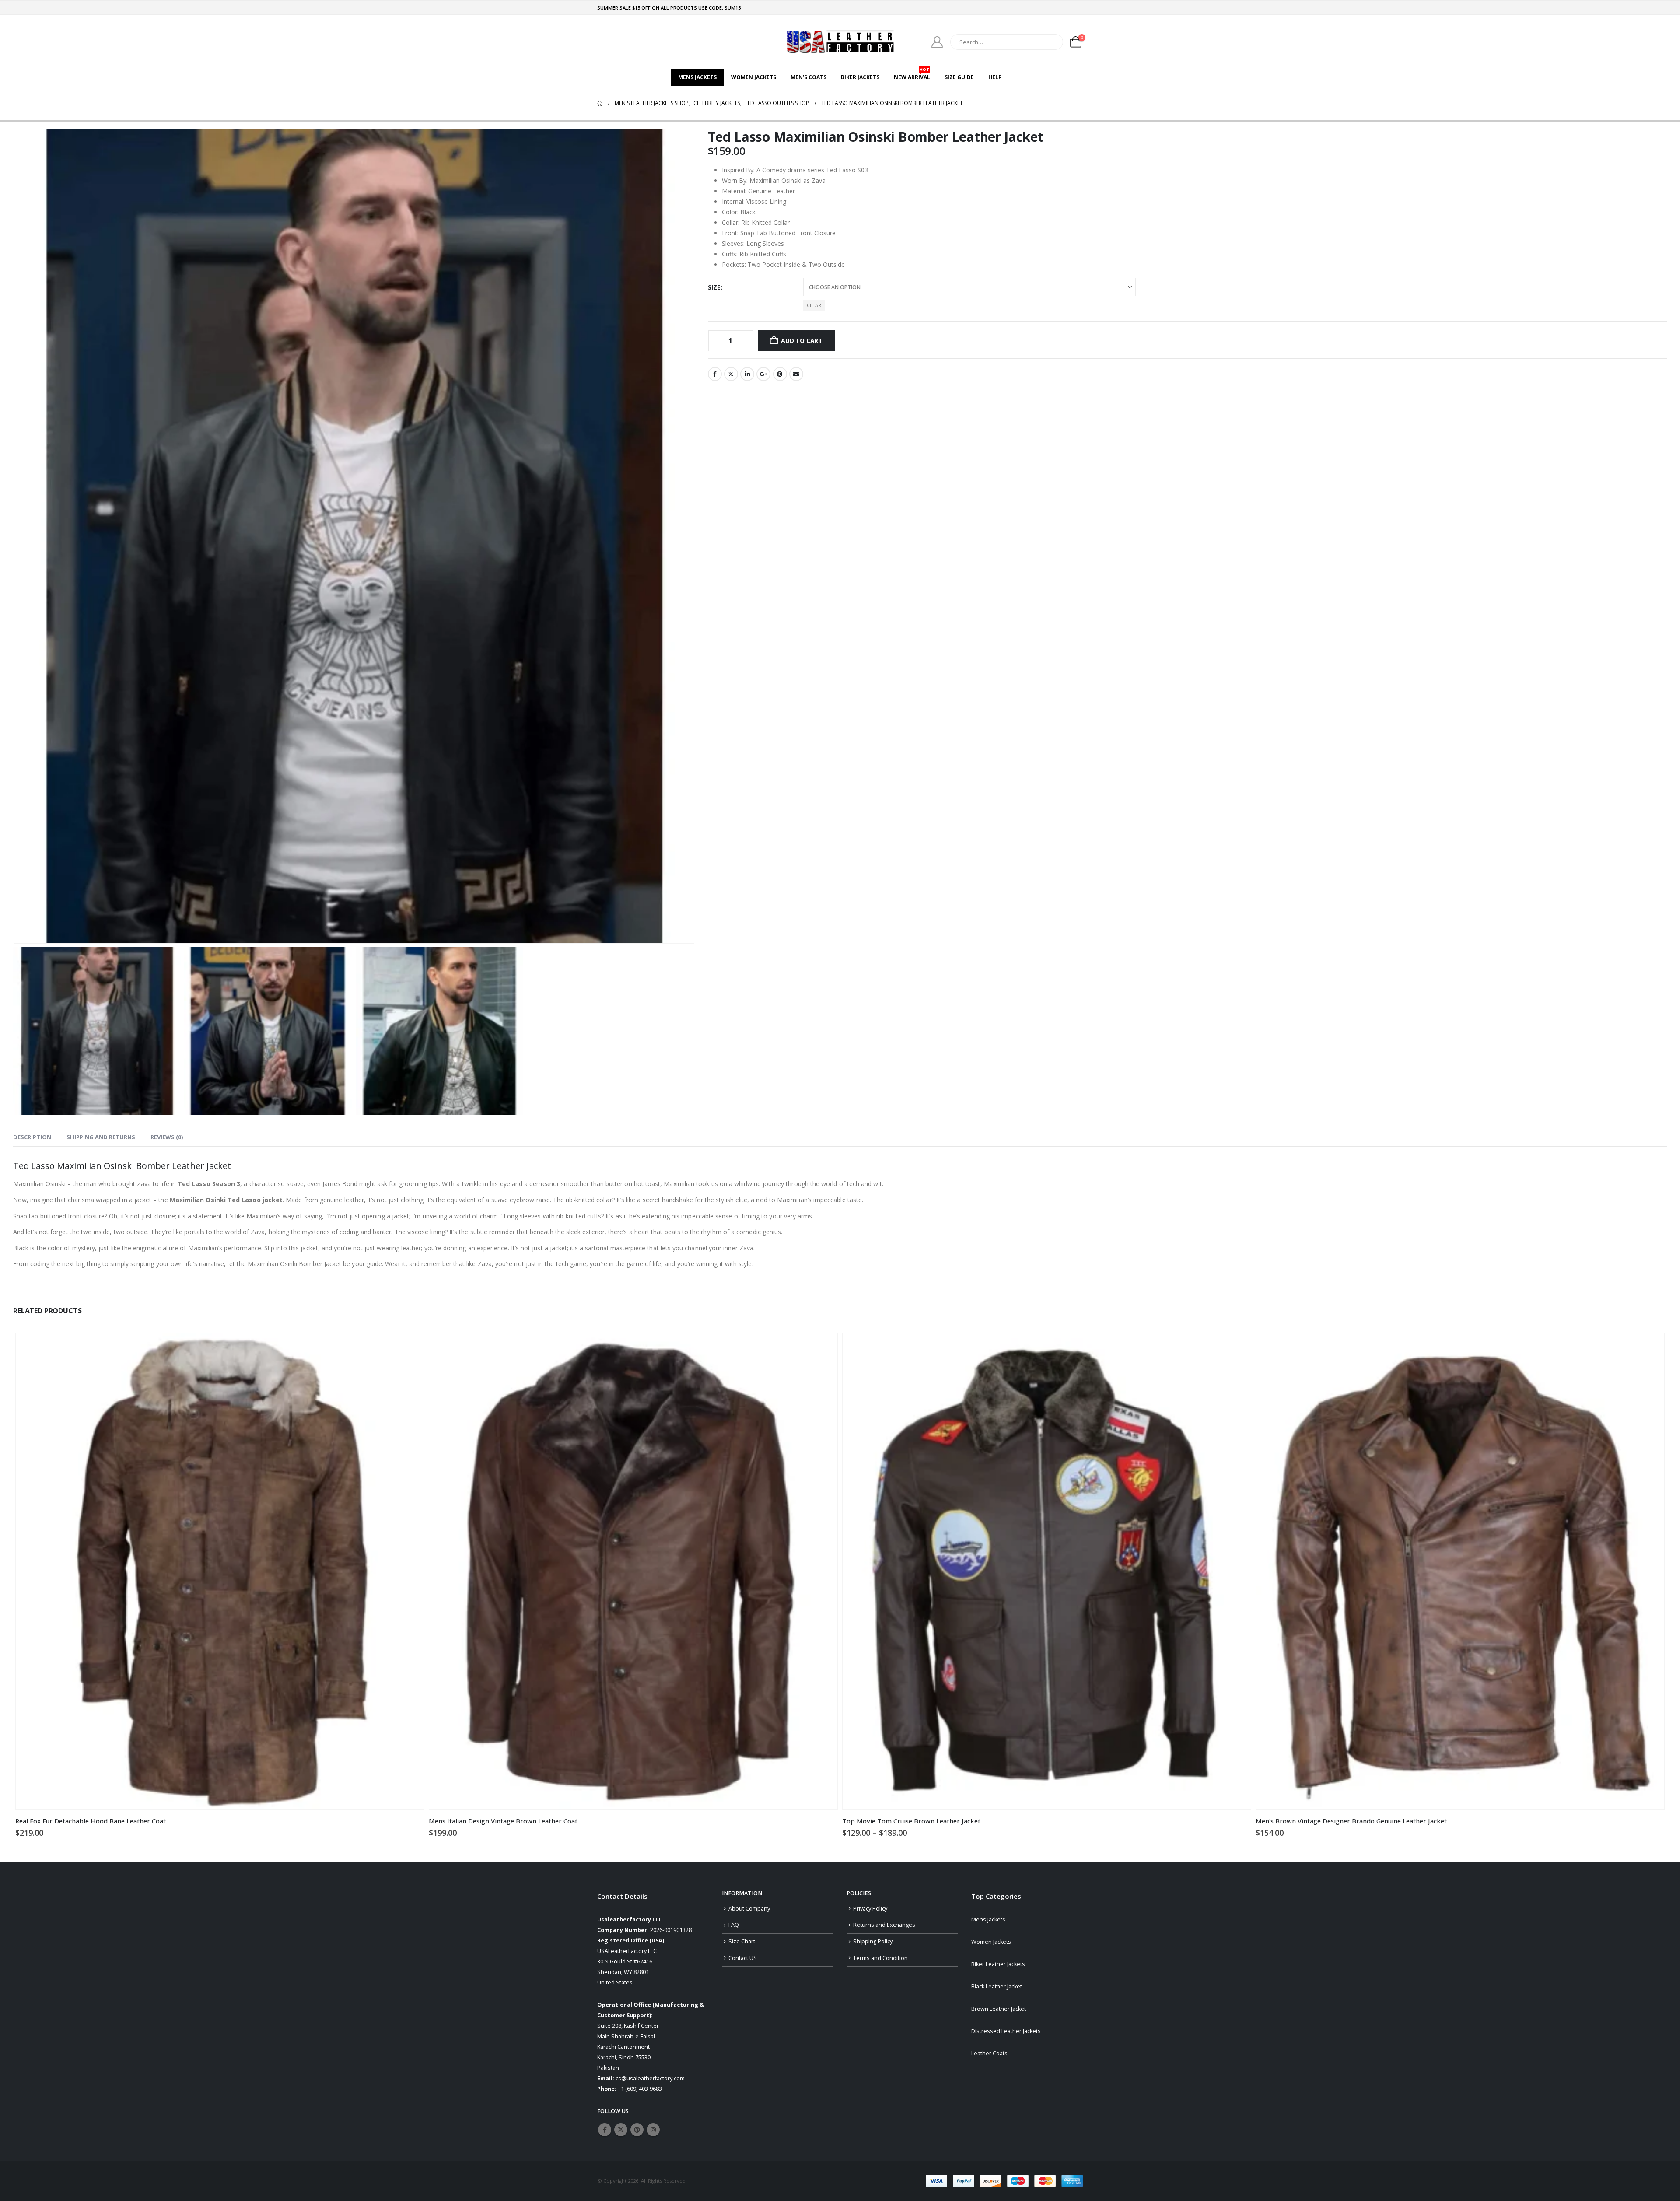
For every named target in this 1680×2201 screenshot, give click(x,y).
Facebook (715, 374)
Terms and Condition (880, 1958)
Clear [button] (814, 305)
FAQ (734, 1925)
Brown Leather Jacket (999, 2009)
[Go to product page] (220, 1572)
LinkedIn (747, 374)
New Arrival (912, 75)
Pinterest (780, 374)
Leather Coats (989, 2053)
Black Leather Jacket (997, 1986)
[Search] (1050, 42)
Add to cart (802, 341)
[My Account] (937, 42)
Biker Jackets (860, 77)
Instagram (653, 2130)
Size (714, 287)
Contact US (743, 1958)
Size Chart (742, 1941)
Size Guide (959, 77)
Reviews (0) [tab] (167, 1137)
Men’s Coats (808, 77)
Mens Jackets (697, 77)
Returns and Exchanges (884, 1925)
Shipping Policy (873, 1941)
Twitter (731, 374)
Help (995, 77)
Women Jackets (754, 77)
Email (796, 374)
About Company (749, 1909)
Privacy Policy (870, 1909)
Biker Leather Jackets (998, 1964)
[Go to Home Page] (600, 103)
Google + (763, 374)
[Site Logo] (840, 42)
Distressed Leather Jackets (1006, 2031)
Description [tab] (32, 1137)
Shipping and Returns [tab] (101, 1137)
